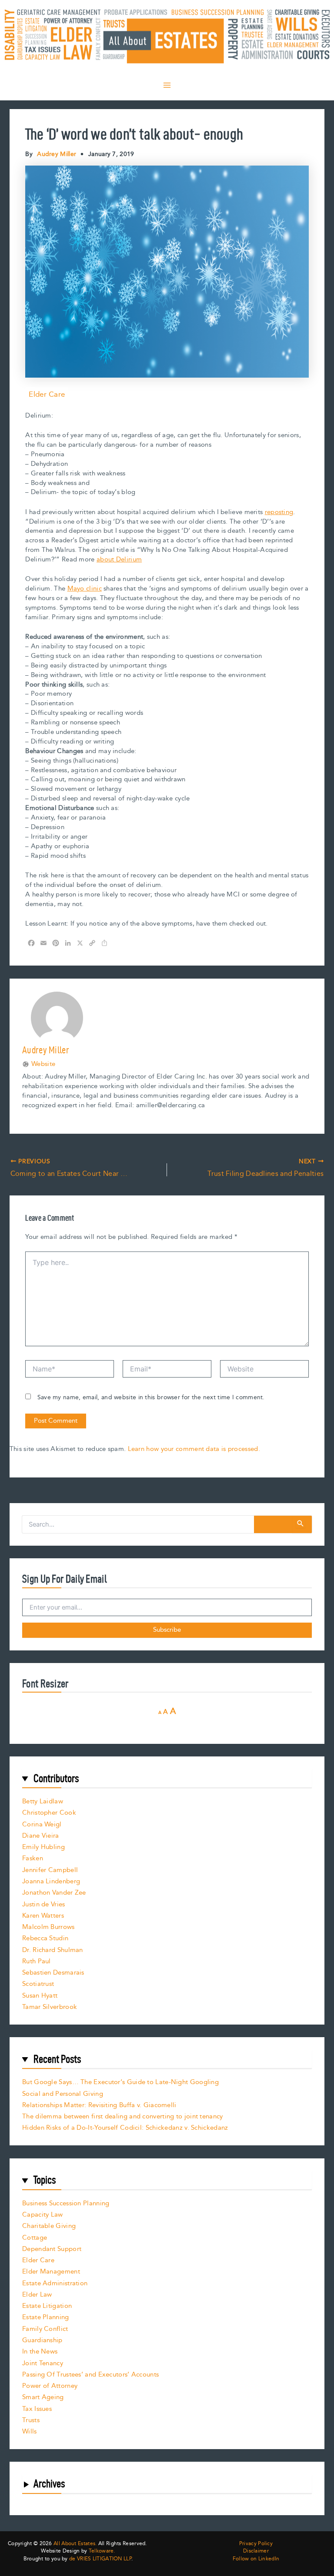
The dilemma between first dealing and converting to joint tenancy (123, 2116)
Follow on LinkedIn (256, 2559)
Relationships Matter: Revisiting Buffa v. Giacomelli (99, 2105)
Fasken (33, 1858)
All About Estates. (75, 2544)
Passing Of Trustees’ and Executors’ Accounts (90, 2375)
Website (43, 1064)
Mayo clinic (85, 589)
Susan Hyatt (40, 1996)
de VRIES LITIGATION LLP (100, 2559)
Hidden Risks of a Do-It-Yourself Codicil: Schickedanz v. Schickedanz (125, 2128)
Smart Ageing (43, 2397)
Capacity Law (43, 2215)
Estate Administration (55, 2283)
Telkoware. (102, 2551)
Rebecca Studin (45, 1938)
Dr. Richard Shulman (53, 1950)
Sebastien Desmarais (53, 1973)
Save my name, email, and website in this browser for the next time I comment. (151, 1398)
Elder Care (47, 395)
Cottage (35, 2238)
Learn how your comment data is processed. (194, 1449)
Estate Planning (46, 2317)
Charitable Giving (49, 2226)
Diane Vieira (41, 1836)
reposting (279, 512)
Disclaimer (256, 2551)
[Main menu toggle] (167, 85)
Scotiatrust (38, 1984)
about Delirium (119, 559)
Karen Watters (43, 1916)
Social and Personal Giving (63, 2094)
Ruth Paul (37, 1961)
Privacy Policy (256, 2544)
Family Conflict (45, 2329)
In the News (40, 2352)
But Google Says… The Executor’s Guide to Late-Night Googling (120, 2082)
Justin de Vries (44, 1904)
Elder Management (51, 2272)
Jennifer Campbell (50, 1870)
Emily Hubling (43, 1847)
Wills (30, 2432)
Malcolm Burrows (48, 1927)
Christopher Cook (49, 1813)
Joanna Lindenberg (51, 1881)
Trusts (31, 2420)
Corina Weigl (42, 1824)
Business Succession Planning (66, 2203)
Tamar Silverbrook (50, 2007)
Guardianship (42, 2340)
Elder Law (37, 2295)
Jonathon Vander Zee (54, 1893)
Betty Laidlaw (43, 1801)
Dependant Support (52, 2249)
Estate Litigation (47, 2306)
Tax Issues (37, 2409)
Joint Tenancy (43, 2363)
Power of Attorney (50, 2386)
